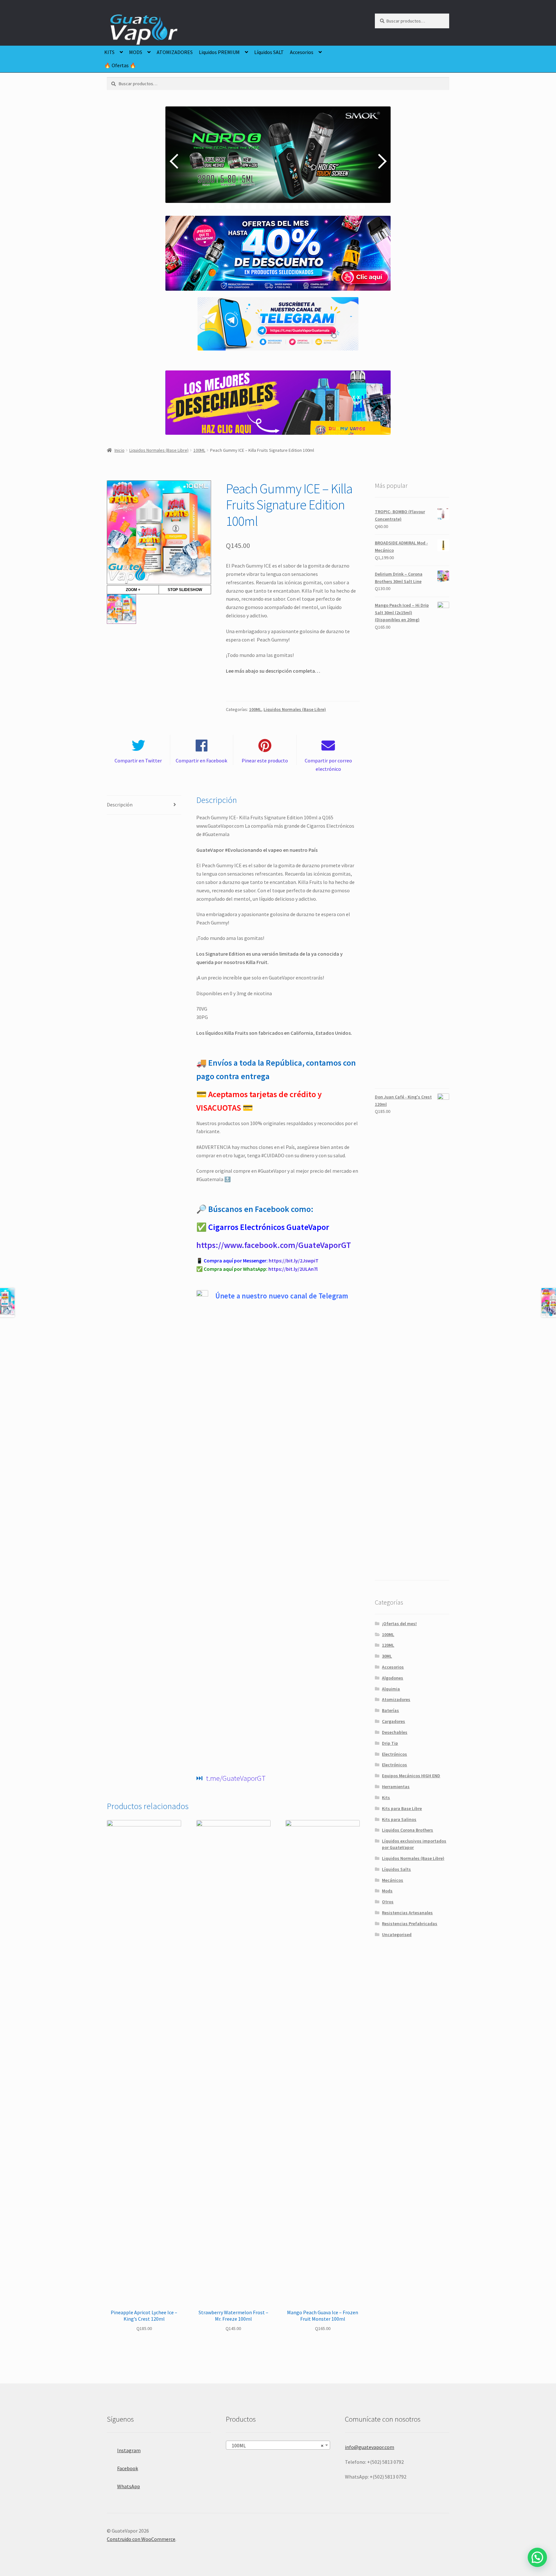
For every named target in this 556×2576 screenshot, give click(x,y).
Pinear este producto (265, 760)
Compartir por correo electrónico (328, 765)
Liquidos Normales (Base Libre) (159, 450)
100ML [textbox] (276, 2445)
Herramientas (396, 1787)
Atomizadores (396, 1699)
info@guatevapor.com (370, 2447)
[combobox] (278, 2445)
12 (287, 206)
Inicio (120, 450)
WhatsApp (129, 2486)
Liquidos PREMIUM (219, 52)
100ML (199, 450)
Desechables (395, 1732)
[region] (278, 161)
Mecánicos (393, 1880)
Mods (387, 1891)
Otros (388, 1902)
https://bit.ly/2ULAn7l (293, 1269)
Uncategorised (397, 1934)
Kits (386, 1798)
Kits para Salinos (399, 1819)
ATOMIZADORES (175, 52)
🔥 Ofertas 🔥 (120, 65)
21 (362, 206)
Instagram (129, 2450)
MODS (136, 52)
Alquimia (391, 1689)
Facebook (128, 2468)
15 (312, 206)
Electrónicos (394, 1754)
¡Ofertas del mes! (399, 1624)
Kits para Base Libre (402, 1808)
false (175, 161)
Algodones (393, 1678)
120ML (388, 1645)
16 (321, 206)
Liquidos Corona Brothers (408, 1830)
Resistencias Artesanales (407, 1913)
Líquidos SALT (269, 52)
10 (270, 206)
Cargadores (394, 1721)
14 (304, 206)
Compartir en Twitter (138, 760)
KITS (109, 52)
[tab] (144, 805)
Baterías (390, 1710)
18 (337, 206)
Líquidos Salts (396, 1869)
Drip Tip (390, 1743)
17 (329, 206)
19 (346, 206)
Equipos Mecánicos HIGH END (411, 1776)
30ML (387, 1656)
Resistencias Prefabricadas (410, 1924)
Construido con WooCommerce (141, 2539)
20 (354, 206)
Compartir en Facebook (201, 760)
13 (296, 206)
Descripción (120, 805)
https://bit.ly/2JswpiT (294, 1261)
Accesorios (302, 52)
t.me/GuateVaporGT (236, 1778)
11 (279, 206)
